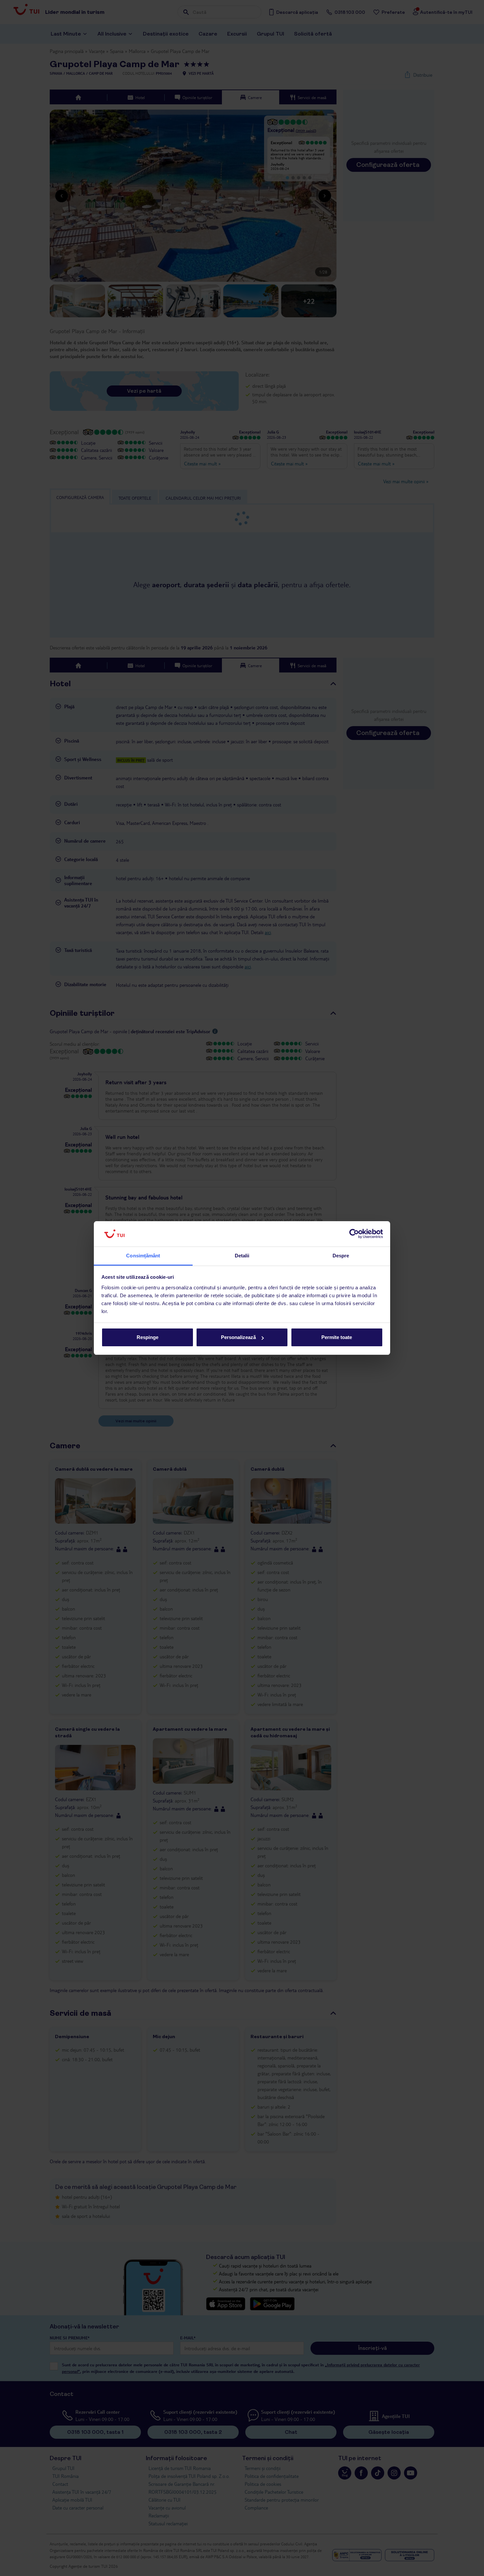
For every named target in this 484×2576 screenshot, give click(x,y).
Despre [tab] (341, 1256)
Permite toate (337, 1337)
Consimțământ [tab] (143, 1256)
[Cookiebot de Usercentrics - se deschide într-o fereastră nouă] (354, 1234)
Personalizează (238, 1337)
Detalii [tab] (242, 1256)
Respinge (148, 1337)
